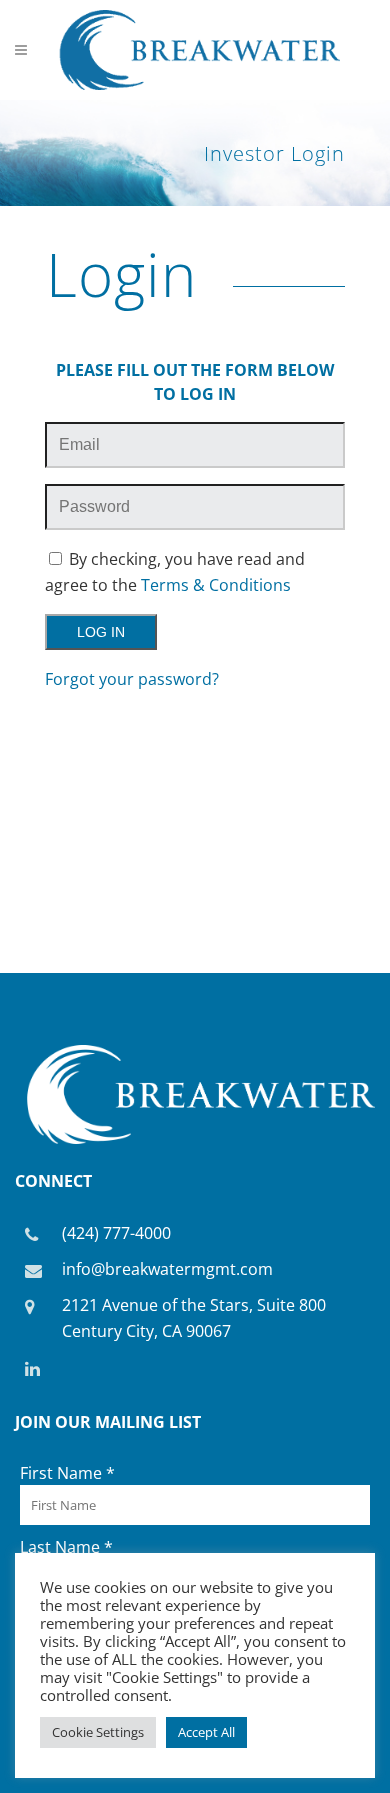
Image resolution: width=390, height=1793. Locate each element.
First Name (67, 1473)
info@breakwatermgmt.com (167, 1269)
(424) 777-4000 (116, 1233)
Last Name (66, 1547)
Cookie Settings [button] (98, 1732)
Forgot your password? (132, 679)
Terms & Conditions (216, 585)
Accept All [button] (206, 1732)
